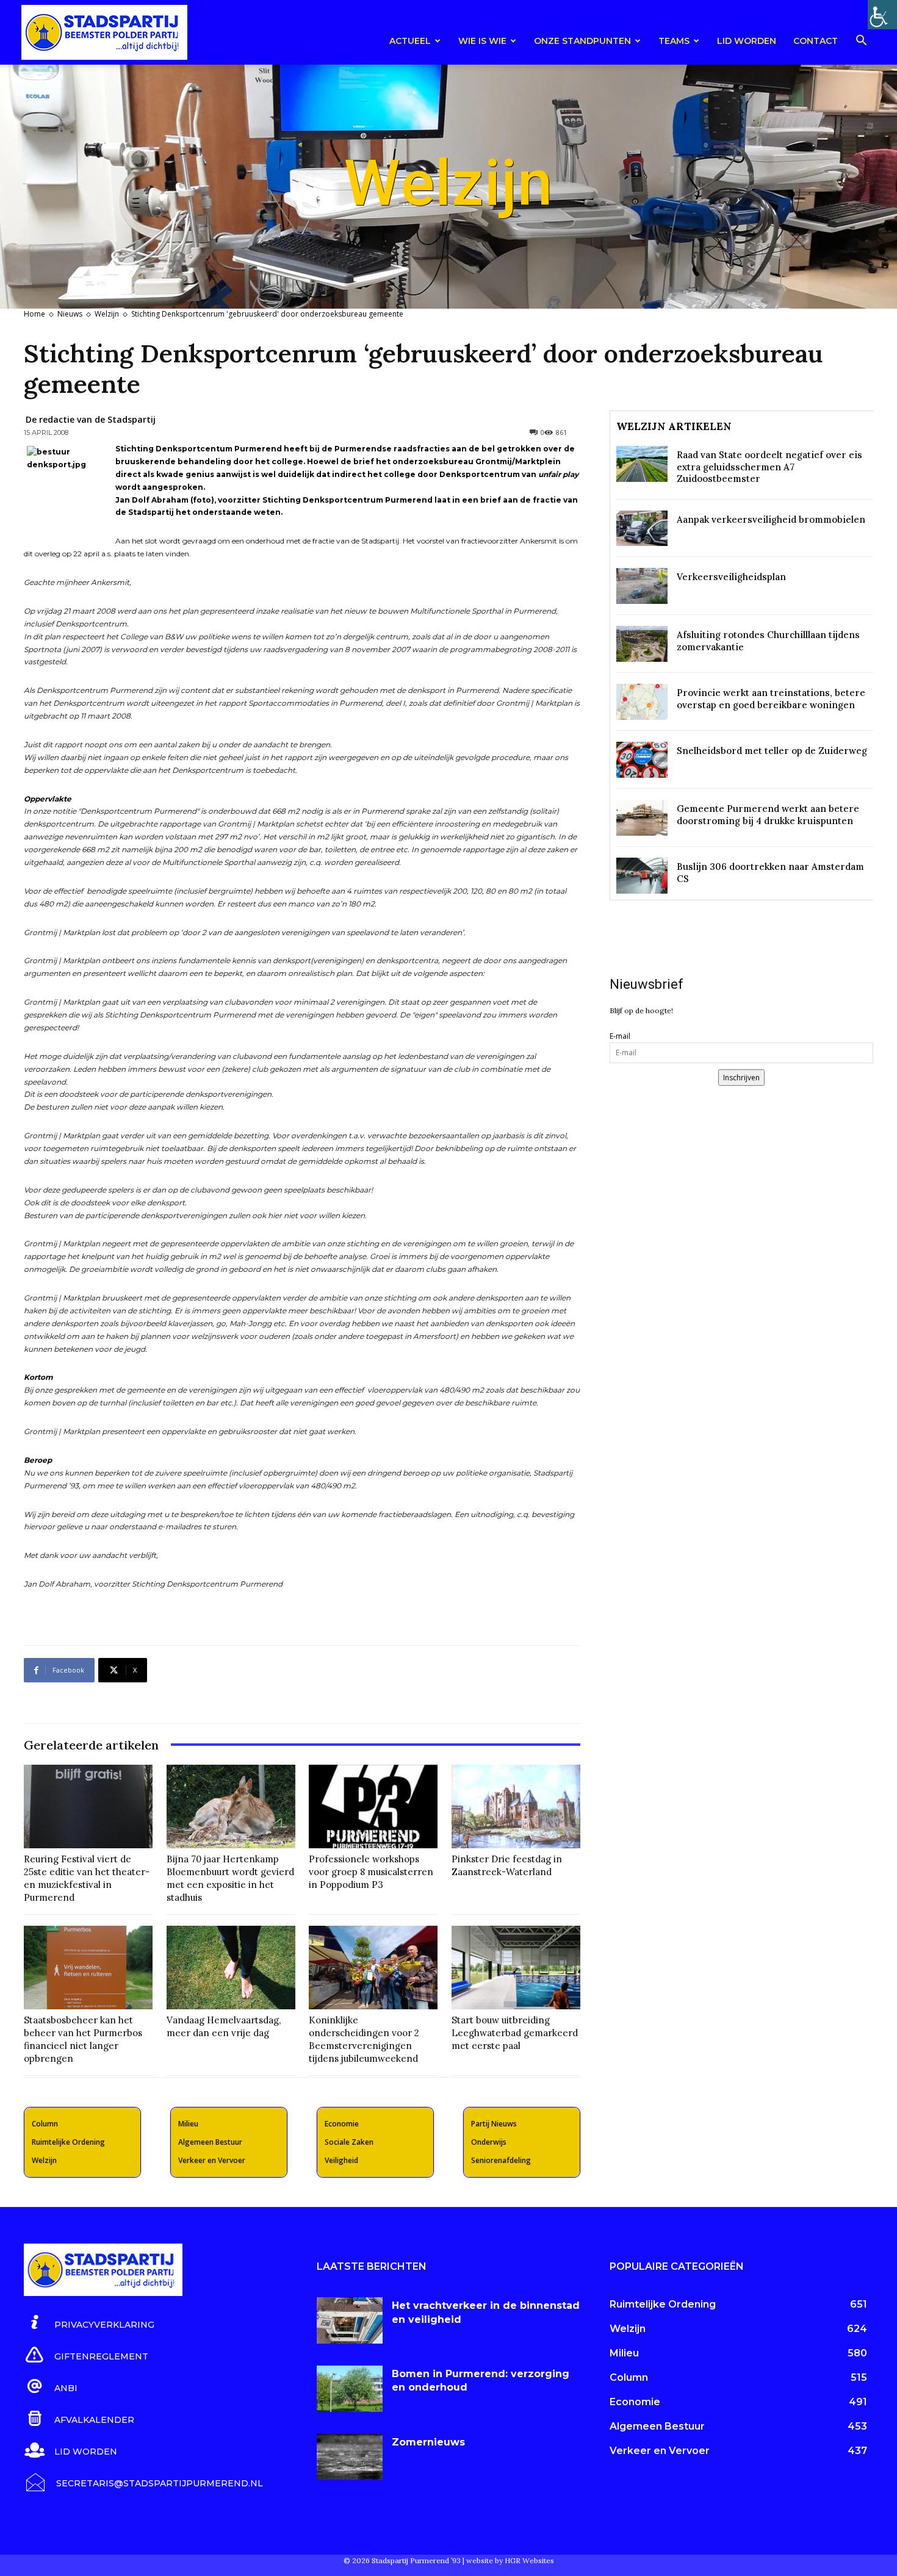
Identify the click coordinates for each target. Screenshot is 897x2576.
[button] (861, 42)
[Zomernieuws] (350, 2457)
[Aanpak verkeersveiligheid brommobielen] (642, 529)
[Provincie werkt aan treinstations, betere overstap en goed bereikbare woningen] (642, 702)
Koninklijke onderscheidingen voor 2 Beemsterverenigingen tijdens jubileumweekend (364, 2039)
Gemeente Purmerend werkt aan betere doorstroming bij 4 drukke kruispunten (768, 815)
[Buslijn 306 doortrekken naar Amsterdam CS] (642, 876)
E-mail (620, 1036)
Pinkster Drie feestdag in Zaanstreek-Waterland (507, 1865)
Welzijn (107, 314)
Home (34, 314)
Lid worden (747, 41)
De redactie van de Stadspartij (91, 419)
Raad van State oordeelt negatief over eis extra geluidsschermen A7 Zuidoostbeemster (769, 467)
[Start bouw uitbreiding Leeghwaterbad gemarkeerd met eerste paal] (516, 1968)
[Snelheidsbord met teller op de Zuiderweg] (642, 760)
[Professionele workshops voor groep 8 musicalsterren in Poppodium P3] (373, 1806)
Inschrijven (741, 1078)
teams (674, 41)
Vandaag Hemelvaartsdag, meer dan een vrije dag (224, 2026)
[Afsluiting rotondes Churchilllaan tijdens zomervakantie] (642, 644)
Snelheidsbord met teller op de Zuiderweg (772, 751)
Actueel (410, 41)
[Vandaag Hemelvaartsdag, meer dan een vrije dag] (231, 1968)
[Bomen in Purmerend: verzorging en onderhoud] (350, 2389)
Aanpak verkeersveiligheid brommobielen (771, 519)
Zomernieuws (428, 2442)
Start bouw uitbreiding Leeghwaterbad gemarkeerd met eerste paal (515, 2033)
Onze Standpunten (582, 41)
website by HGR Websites (510, 2560)
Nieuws (70, 314)
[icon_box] (89, 2323)
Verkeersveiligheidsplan (731, 577)
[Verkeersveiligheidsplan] (642, 586)
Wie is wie (482, 41)
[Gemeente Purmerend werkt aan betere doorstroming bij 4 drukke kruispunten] (642, 818)
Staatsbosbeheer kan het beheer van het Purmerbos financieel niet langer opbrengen (83, 2039)
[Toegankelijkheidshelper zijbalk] (882, 15)
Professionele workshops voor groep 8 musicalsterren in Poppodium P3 (371, 1872)
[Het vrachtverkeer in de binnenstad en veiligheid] (350, 2320)
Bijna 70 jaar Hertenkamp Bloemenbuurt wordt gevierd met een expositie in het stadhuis (230, 1878)
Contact (816, 41)
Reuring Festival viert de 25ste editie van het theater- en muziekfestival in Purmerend (87, 1878)
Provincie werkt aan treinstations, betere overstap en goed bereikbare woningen (771, 699)
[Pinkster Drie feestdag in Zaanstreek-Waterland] (516, 1806)
